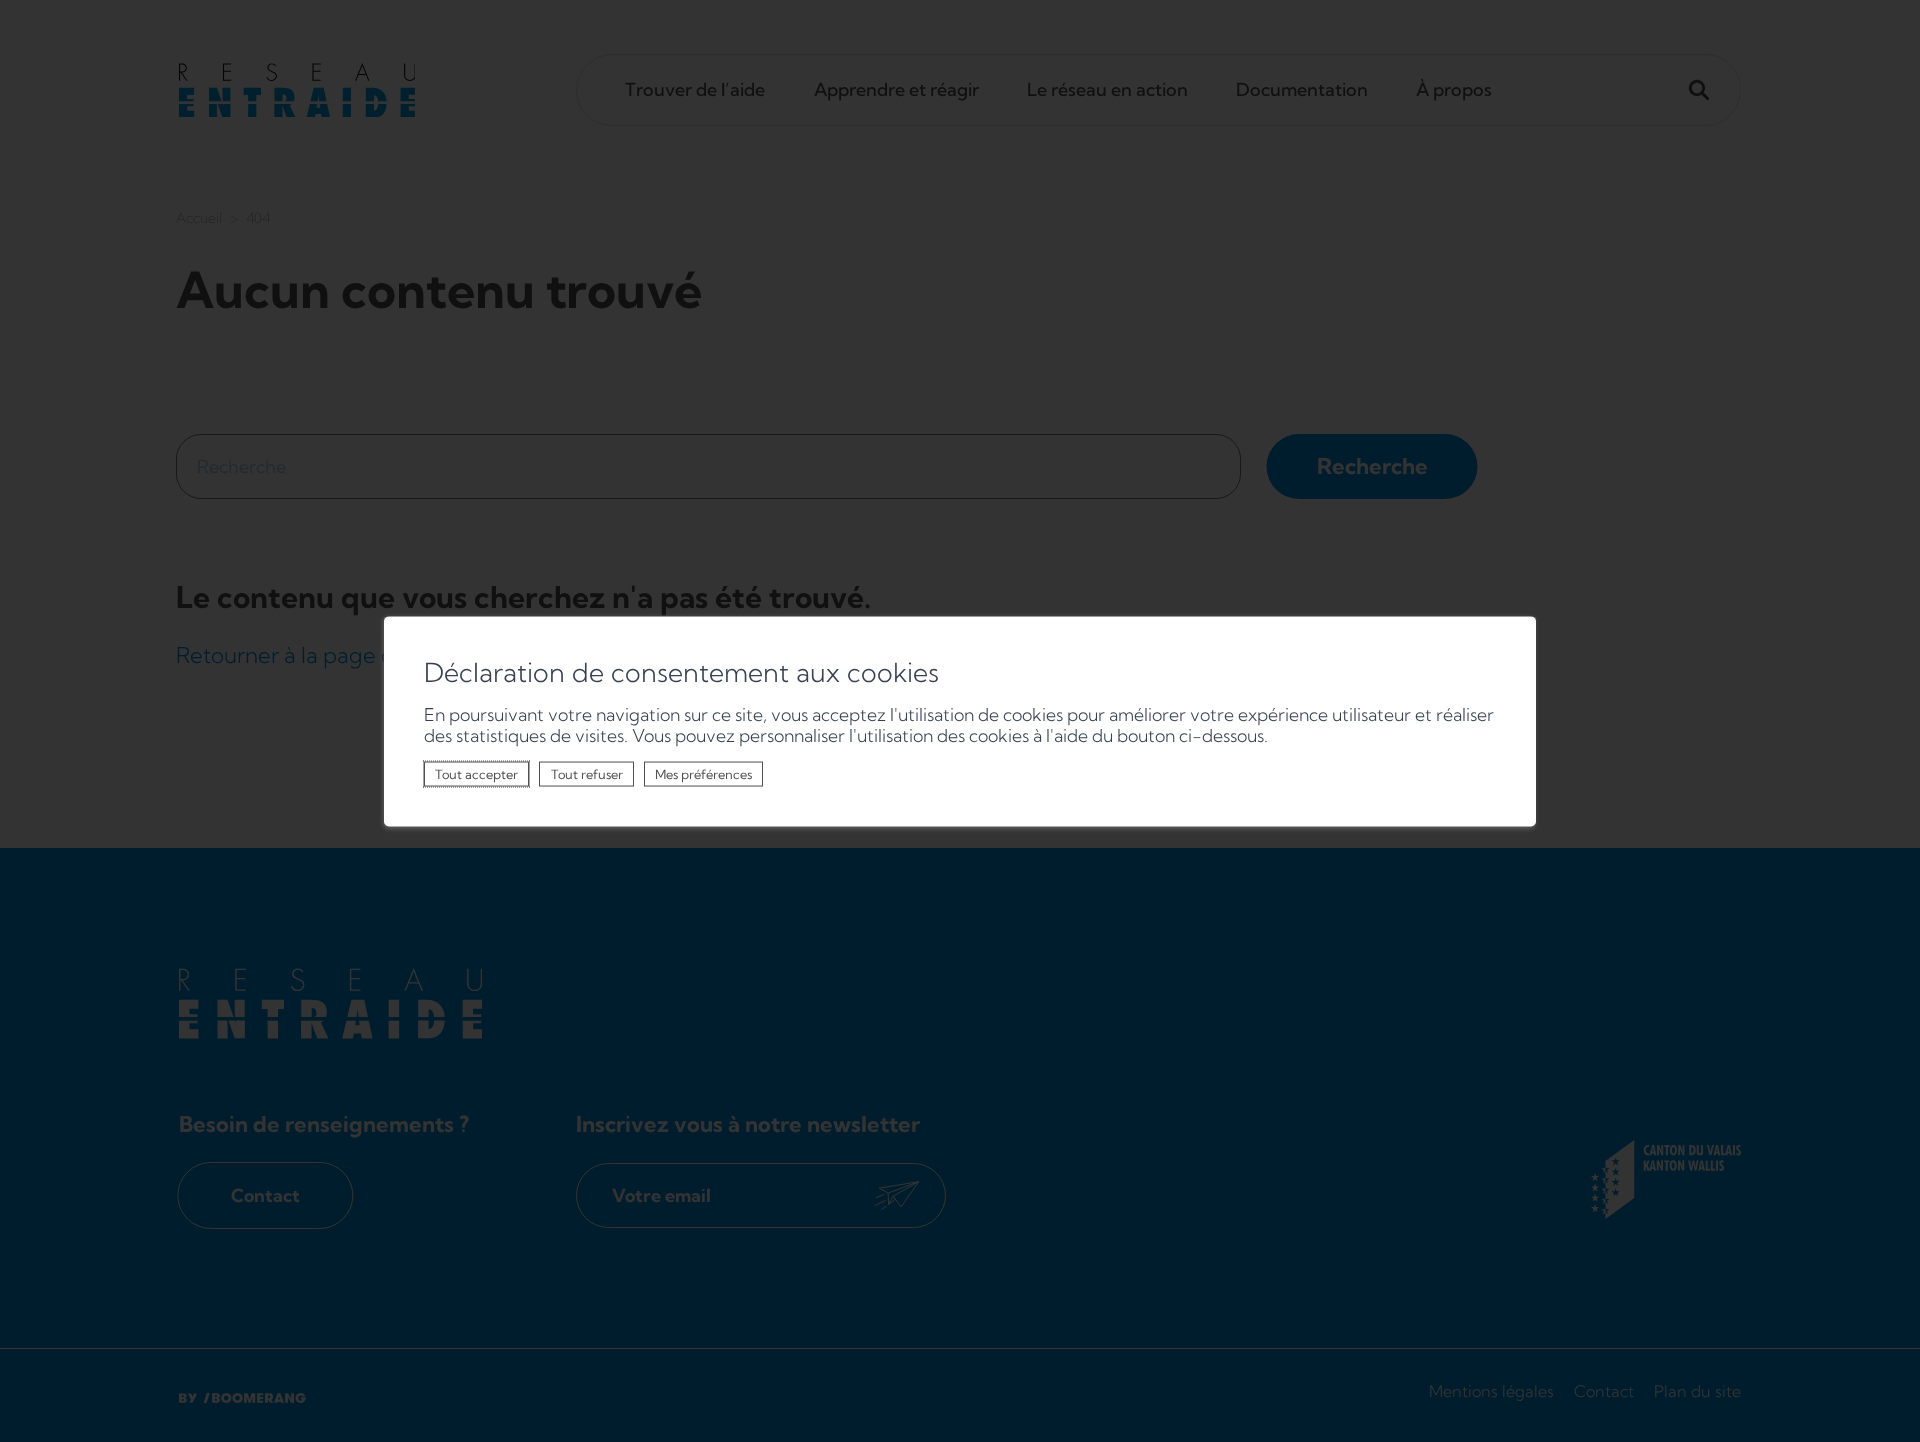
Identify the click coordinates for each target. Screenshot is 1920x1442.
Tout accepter (476, 774)
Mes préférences (703, 774)
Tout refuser (587, 774)
